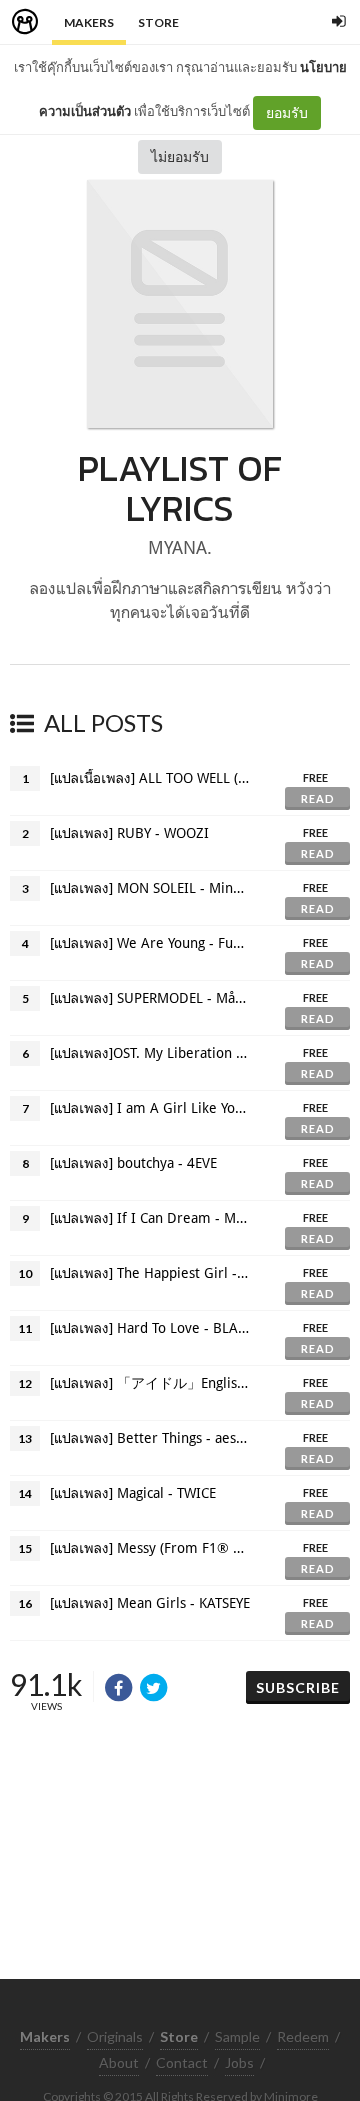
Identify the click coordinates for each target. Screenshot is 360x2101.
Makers (89, 22)
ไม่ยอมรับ (180, 156)
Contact (182, 2062)
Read (318, 798)
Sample (237, 2036)
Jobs (239, 2062)
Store (158, 22)
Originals (115, 2036)
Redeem (303, 2036)
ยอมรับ (287, 112)
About (119, 2062)
